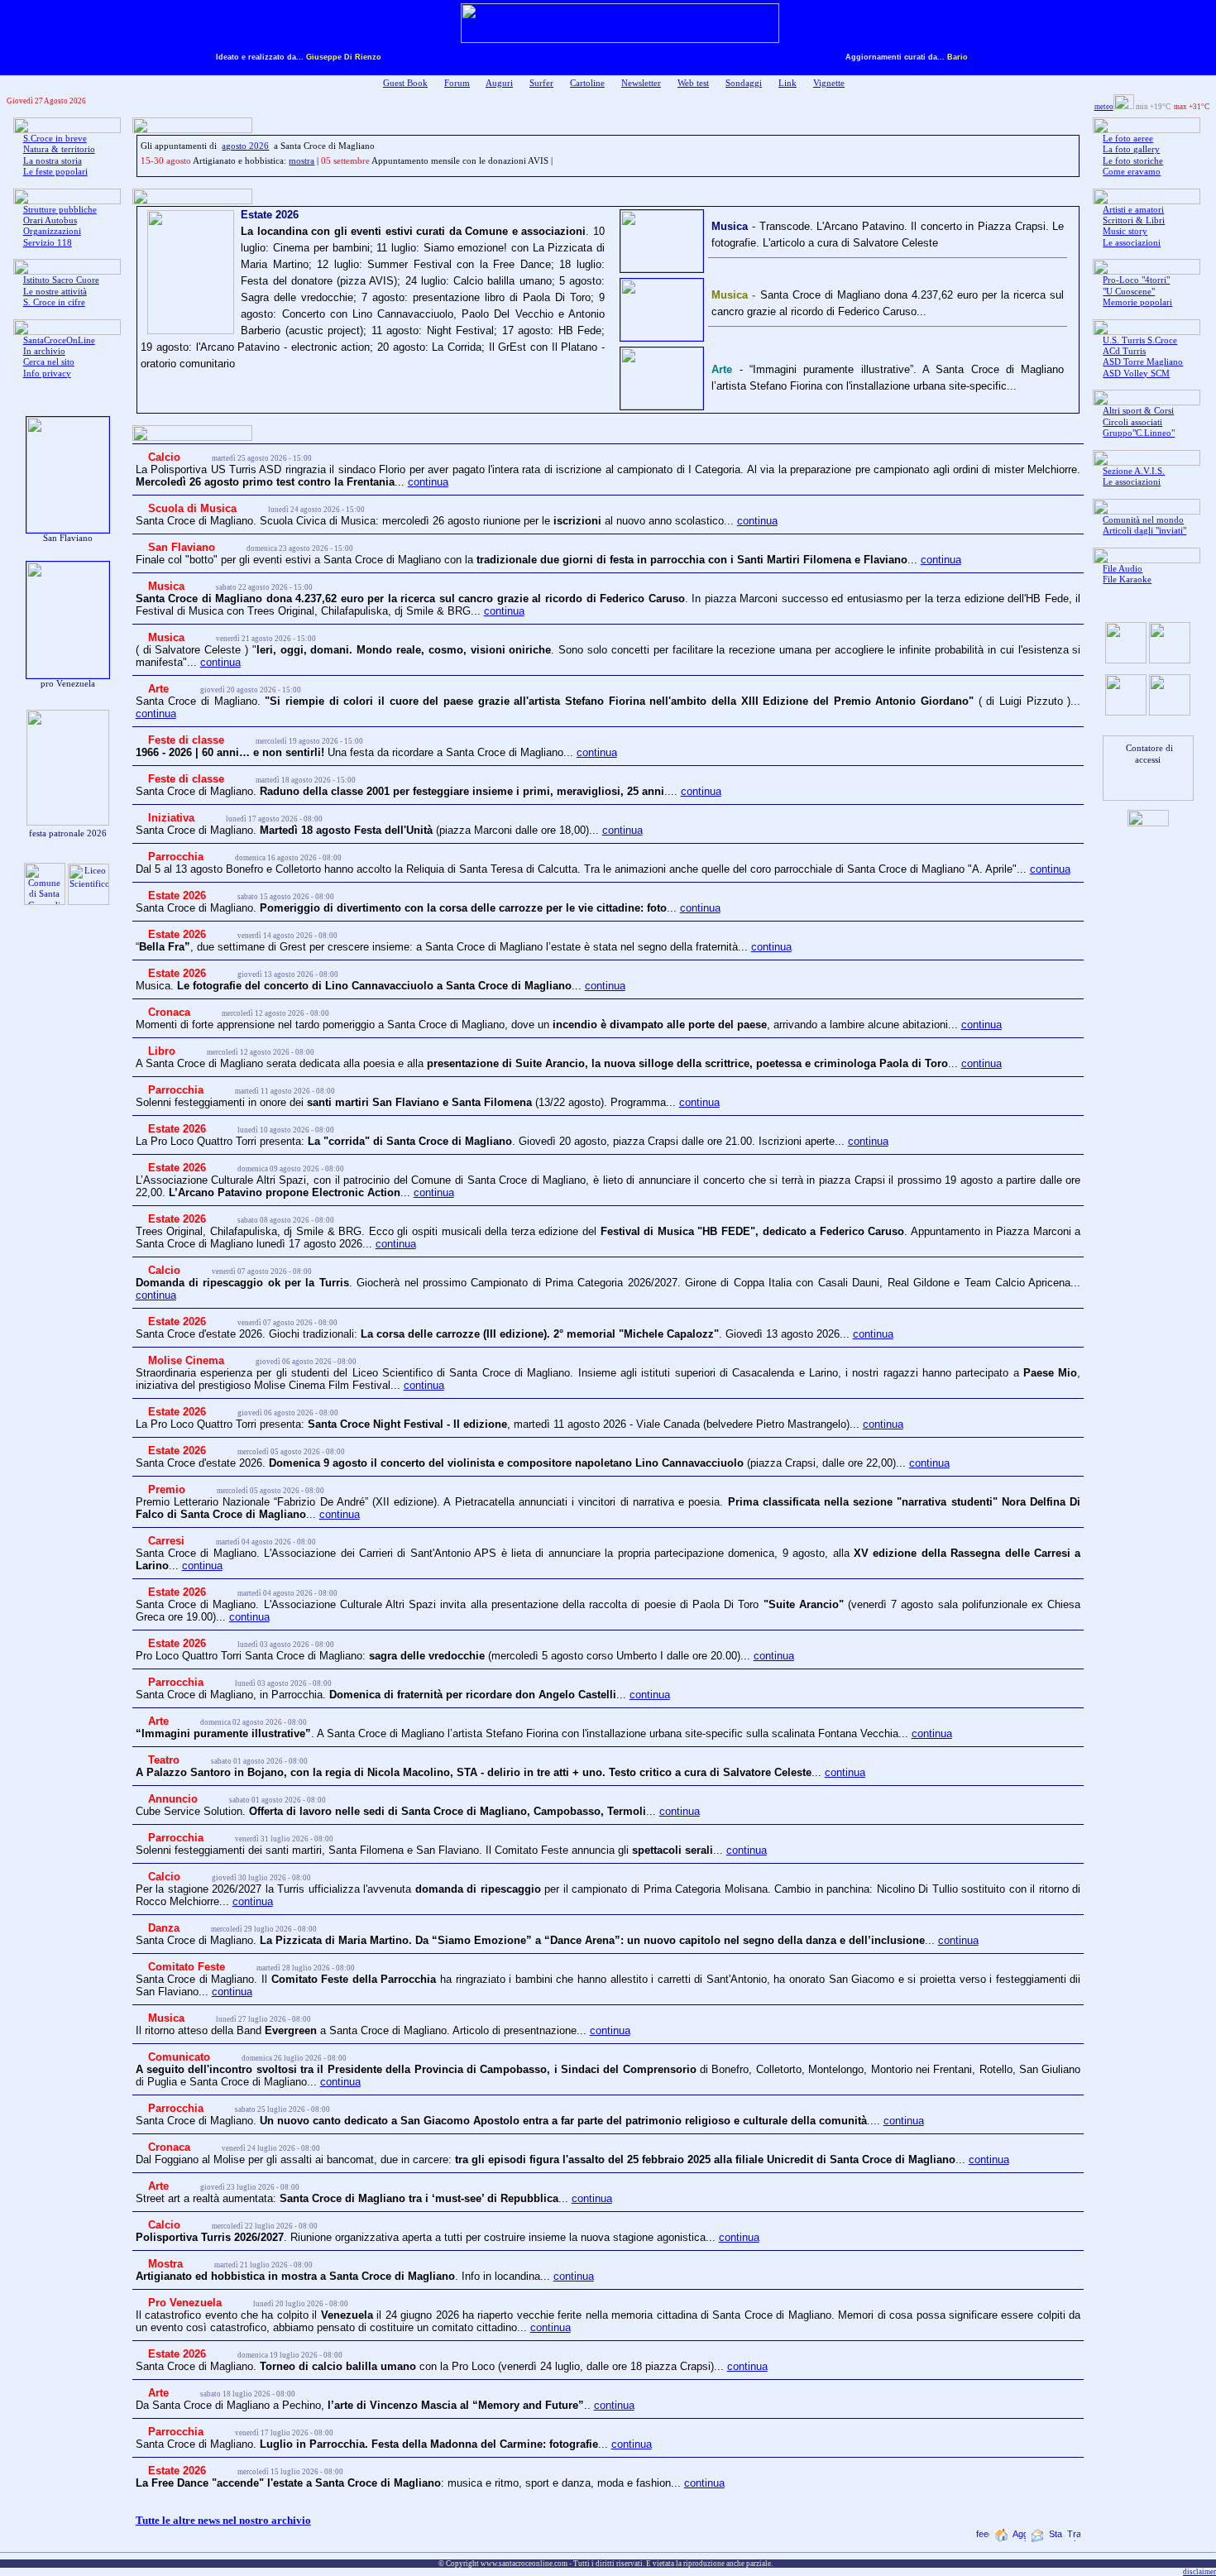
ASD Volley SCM (1136, 373)
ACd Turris (1124, 351)
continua (428, 482)
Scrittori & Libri (1134, 220)
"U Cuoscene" (1129, 292)
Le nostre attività (55, 292)
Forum (457, 83)
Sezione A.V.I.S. (1134, 471)
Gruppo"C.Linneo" (1139, 433)
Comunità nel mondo (1143, 520)
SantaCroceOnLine (59, 340)
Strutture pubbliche (60, 210)
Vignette (829, 83)
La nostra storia (53, 161)
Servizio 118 (48, 243)
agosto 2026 (245, 146)
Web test (693, 83)
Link (788, 83)
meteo (1104, 107)
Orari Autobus (50, 220)
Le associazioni (1132, 243)
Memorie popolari (1137, 302)
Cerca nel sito (49, 362)
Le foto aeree (1128, 139)
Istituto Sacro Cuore (61, 280)
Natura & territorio (59, 149)
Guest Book (405, 83)
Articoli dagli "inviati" (1144, 531)
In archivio (44, 351)
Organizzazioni (52, 231)
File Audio (1123, 569)
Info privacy (47, 373)
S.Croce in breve (55, 139)
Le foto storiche (1133, 161)
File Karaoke (1127, 579)
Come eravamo (1132, 172)
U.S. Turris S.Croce (1140, 340)
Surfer (541, 83)
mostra (302, 161)
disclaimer (1199, 2572)
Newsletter (641, 83)
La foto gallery (1131, 149)
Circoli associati (1132, 422)
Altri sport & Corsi (1138, 411)
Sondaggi (744, 83)
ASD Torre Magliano (1143, 362)
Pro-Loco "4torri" (1136, 280)
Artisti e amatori (1133, 210)
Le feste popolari (55, 172)
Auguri (499, 83)
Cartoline (587, 83)
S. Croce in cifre (54, 302)
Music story (1125, 231)
